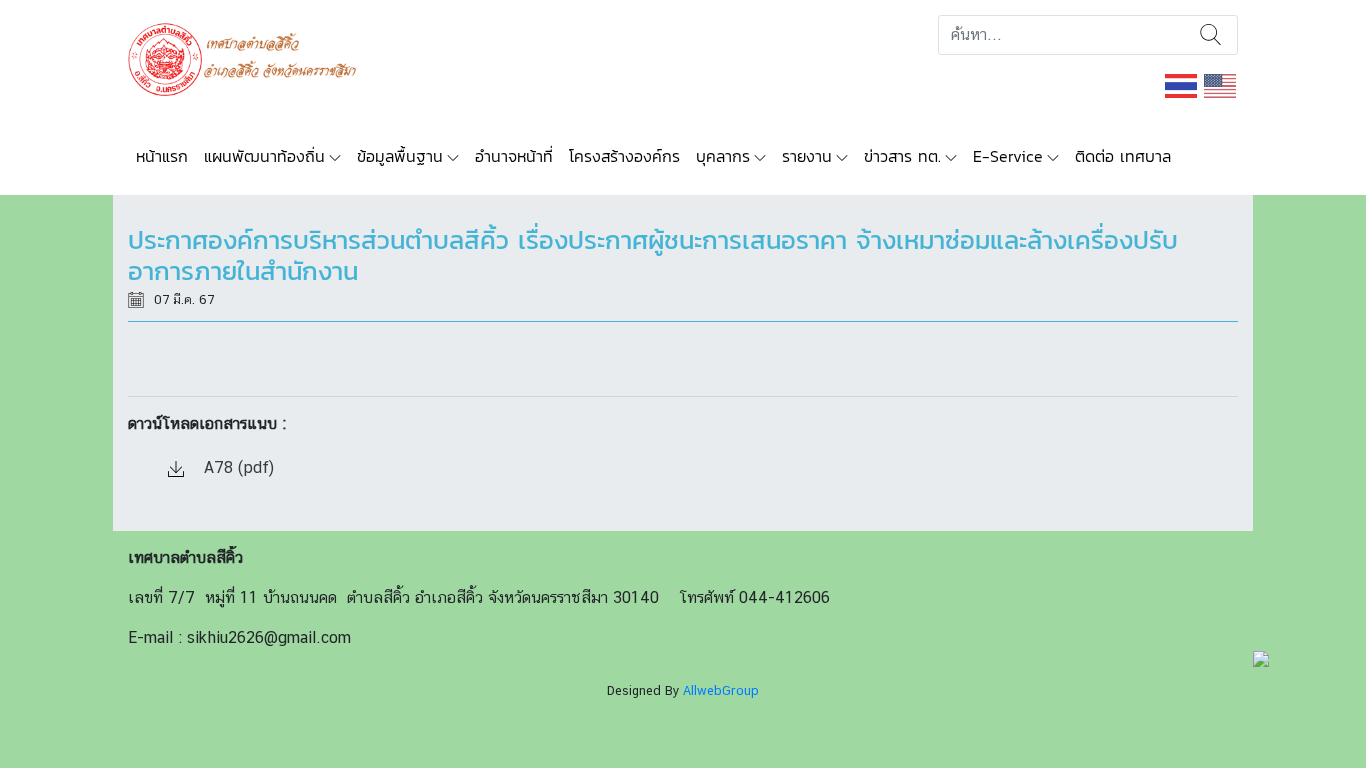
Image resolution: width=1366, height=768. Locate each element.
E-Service (1008, 156)
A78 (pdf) (236, 467)
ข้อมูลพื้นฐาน (400, 156)
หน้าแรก (162, 156)
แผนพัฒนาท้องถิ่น (264, 156)
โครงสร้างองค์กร (624, 156)
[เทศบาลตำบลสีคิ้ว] (249, 57)
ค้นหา (1210, 35)
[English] (1221, 84)
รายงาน (807, 156)
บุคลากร (723, 156)
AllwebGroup (721, 690)
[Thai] (1182, 84)
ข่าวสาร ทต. (902, 156)
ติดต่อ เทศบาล (1123, 156)
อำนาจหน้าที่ (514, 156)
